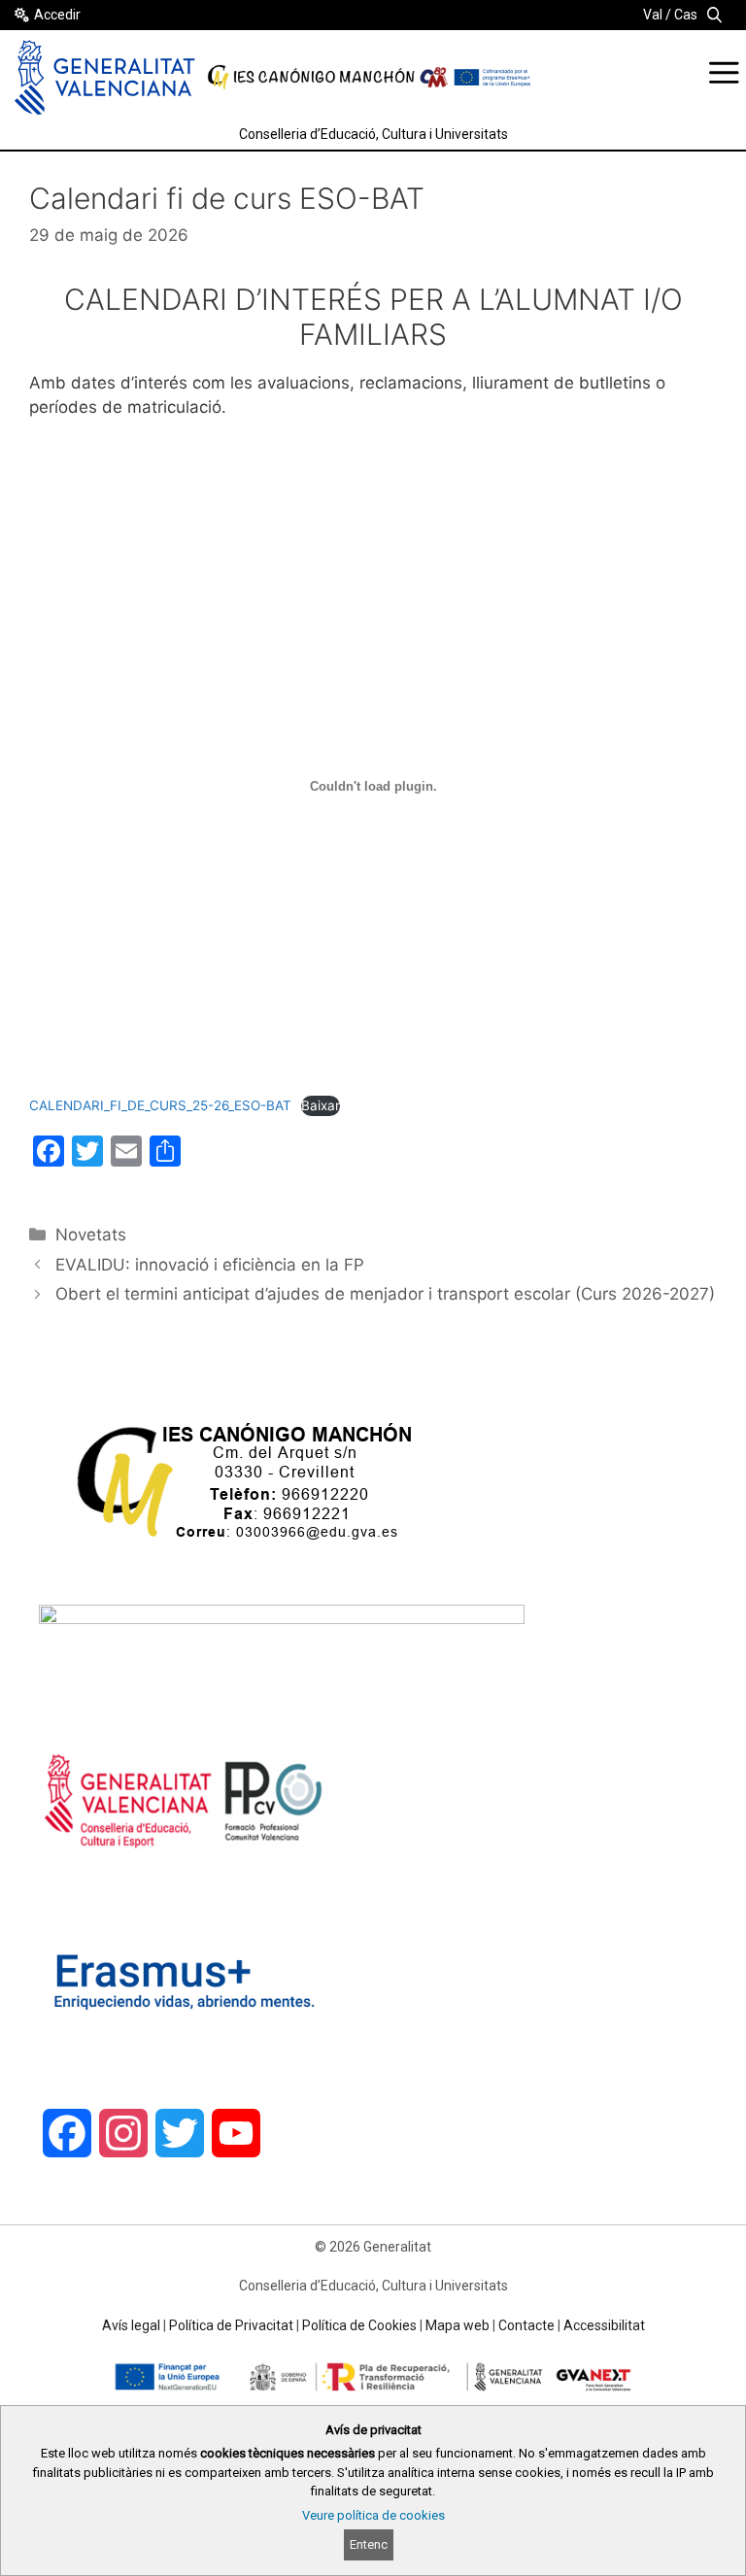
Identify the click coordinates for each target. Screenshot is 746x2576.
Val (653, 15)
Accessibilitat (604, 2325)
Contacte (526, 2325)
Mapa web (458, 2325)
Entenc (369, 2544)
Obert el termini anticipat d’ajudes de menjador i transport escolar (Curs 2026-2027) (385, 1294)
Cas (686, 15)
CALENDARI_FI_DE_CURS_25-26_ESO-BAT (160, 1105)
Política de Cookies (359, 2325)
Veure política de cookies (373, 2515)
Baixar (321, 1105)
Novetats (91, 1235)
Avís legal (131, 2325)
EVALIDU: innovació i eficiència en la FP (210, 1265)
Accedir (57, 15)
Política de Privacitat (231, 2325)
